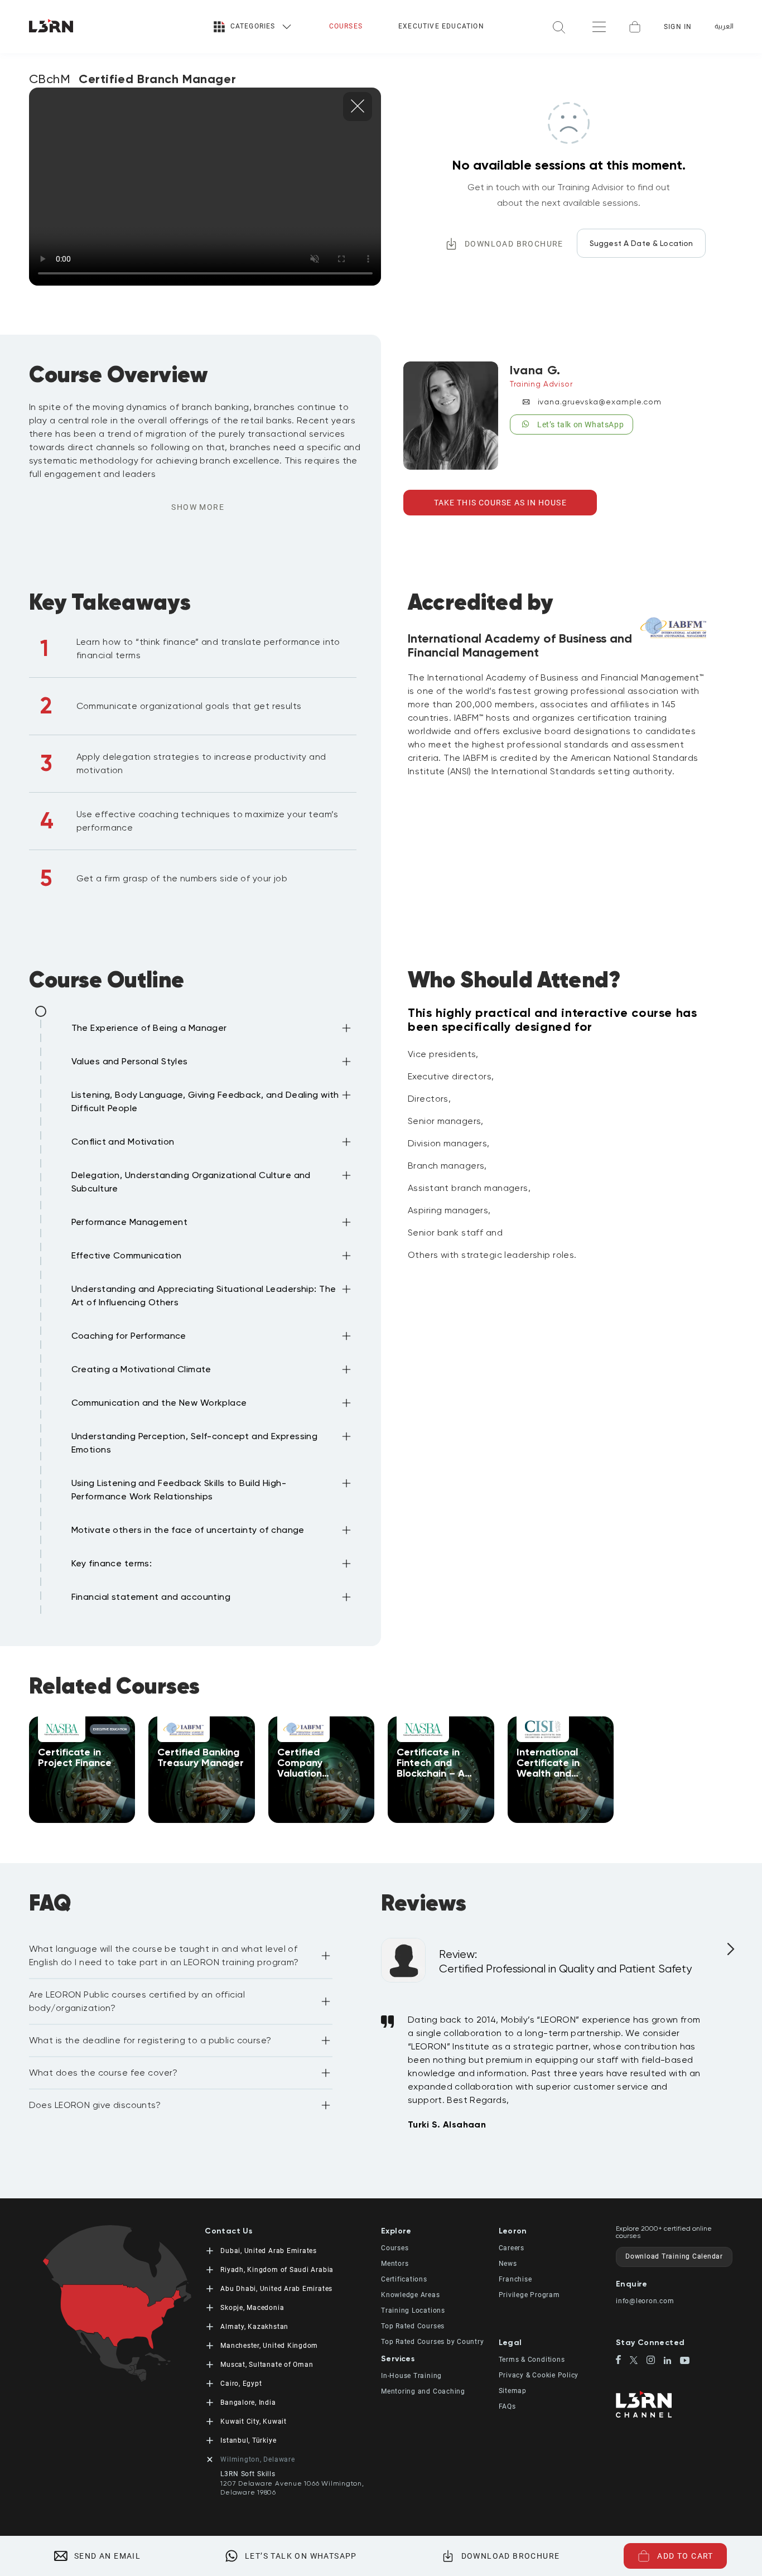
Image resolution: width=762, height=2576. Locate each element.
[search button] (559, 26)
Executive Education (441, 26)
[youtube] (685, 2361)
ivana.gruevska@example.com (600, 402)
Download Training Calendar (674, 2256)
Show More (198, 507)
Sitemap (513, 2391)
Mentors (395, 2264)
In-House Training (411, 2376)
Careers (512, 2248)
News (508, 2264)
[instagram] (655, 2361)
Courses (346, 26)
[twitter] (638, 2361)
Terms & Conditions (532, 2360)
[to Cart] (635, 27)
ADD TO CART (685, 2556)
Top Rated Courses (413, 2326)
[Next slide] (729, 1953)
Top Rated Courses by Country (433, 2342)
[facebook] (623, 2361)
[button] (213, 1030)
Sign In (678, 27)
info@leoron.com (645, 2301)
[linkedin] (672, 2362)
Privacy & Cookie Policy (539, 2375)
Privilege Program (529, 2295)
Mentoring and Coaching (423, 2391)
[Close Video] (358, 107)
